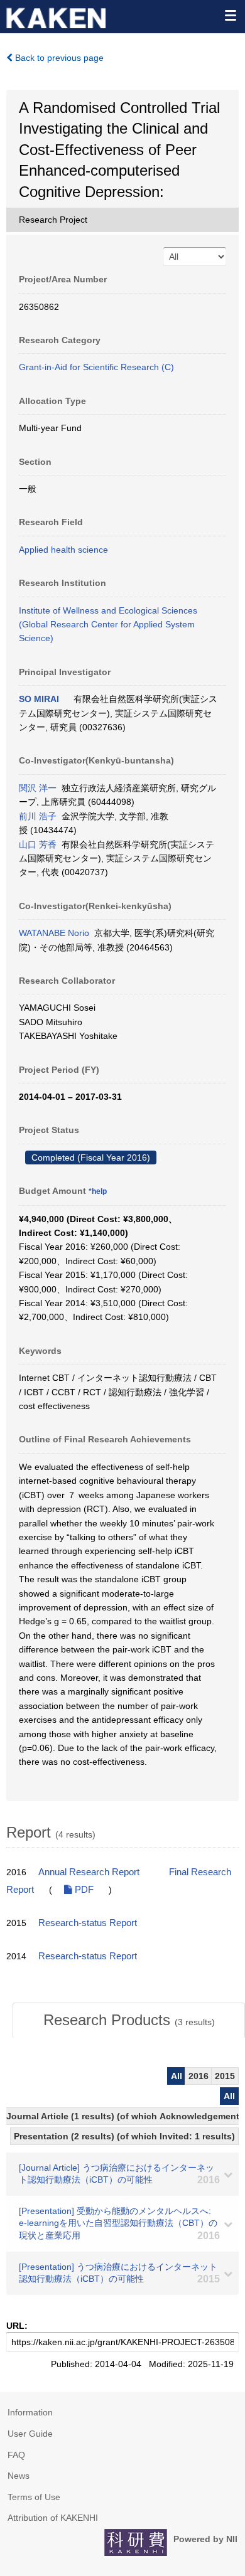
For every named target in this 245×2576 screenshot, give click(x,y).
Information (30, 2412)
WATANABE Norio (54, 933)
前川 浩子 (38, 816)
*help (98, 1191)
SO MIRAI (39, 699)
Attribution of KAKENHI (53, 2518)
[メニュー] (230, 15)
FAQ (16, 2455)
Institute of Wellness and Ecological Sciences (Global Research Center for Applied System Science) (108, 625)
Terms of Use (34, 2497)
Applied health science (63, 550)
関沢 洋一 (38, 788)
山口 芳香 (38, 844)
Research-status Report (88, 1923)
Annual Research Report (89, 1872)
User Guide (30, 2434)
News (19, 2476)
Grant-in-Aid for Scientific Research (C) (96, 367)
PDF (83, 1890)
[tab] (129, 2020)
